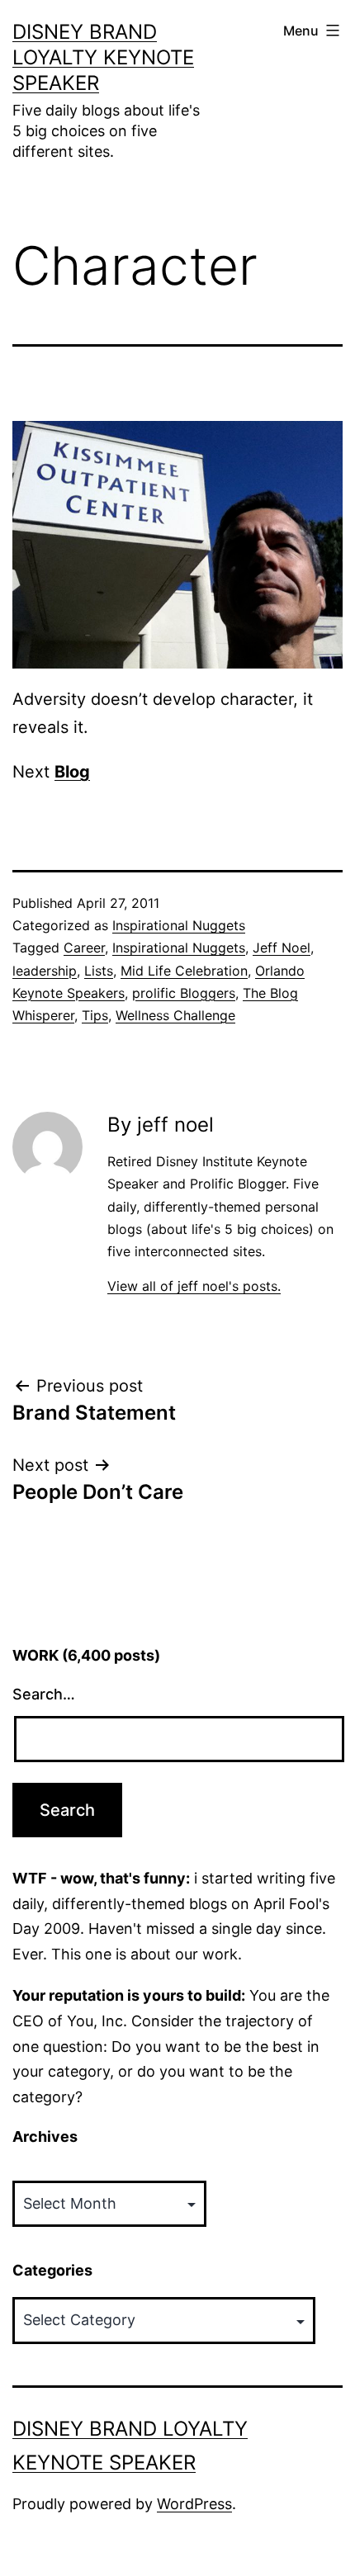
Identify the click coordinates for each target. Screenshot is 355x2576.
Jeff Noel (282, 948)
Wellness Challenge (175, 1015)
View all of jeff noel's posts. (194, 1286)
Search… (44, 1694)
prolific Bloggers (184, 993)
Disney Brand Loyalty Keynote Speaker (103, 57)
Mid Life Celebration (184, 971)
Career (84, 948)
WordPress (194, 2504)
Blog (72, 772)
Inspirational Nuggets (179, 925)
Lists (99, 971)
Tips (95, 1015)
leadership (45, 971)
